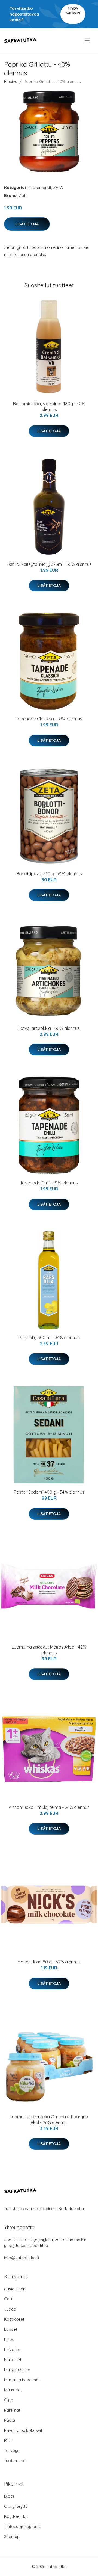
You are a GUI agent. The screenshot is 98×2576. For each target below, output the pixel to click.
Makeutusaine (17, 2370)
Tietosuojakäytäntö (23, 2526)
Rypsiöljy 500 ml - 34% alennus (49, 1338)
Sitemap (12, 2537)
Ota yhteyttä (16, 2506)
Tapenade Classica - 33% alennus (49, 719)
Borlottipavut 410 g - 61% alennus (49, 874)
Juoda (10, 2309)
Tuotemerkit (40, 187)
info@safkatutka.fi (22, 2258)
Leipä (9, 2339)
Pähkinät (12, 2410)
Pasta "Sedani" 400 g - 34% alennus (49, 1492)
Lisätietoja (27, 224)
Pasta (10, 2420)
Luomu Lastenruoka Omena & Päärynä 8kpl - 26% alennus (49, 2120)
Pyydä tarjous (73, 11)
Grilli (8, 2299)
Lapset (11, 2329)
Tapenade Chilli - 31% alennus (49, 1183)
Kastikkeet (14, 2319)
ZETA (58, 187)
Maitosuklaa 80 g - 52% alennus (49, 1962)
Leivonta (12, 2349)
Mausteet (13, 2390)
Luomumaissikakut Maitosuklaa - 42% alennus (49, 1650)
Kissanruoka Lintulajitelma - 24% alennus (49, 1807)
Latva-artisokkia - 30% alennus (49, 1028)
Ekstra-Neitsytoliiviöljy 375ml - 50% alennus (49, 564)
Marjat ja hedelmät (22, 2380)
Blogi (9, 2496)
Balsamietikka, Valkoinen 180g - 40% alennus (49, 406)
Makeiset (13, 2360)
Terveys (12, 2451)
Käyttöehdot (16, 2516)
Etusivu (11, 82)
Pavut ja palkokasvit (23, 2430)
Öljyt (8, 2400)
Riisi (8, 2440)
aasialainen (15, 2289)
